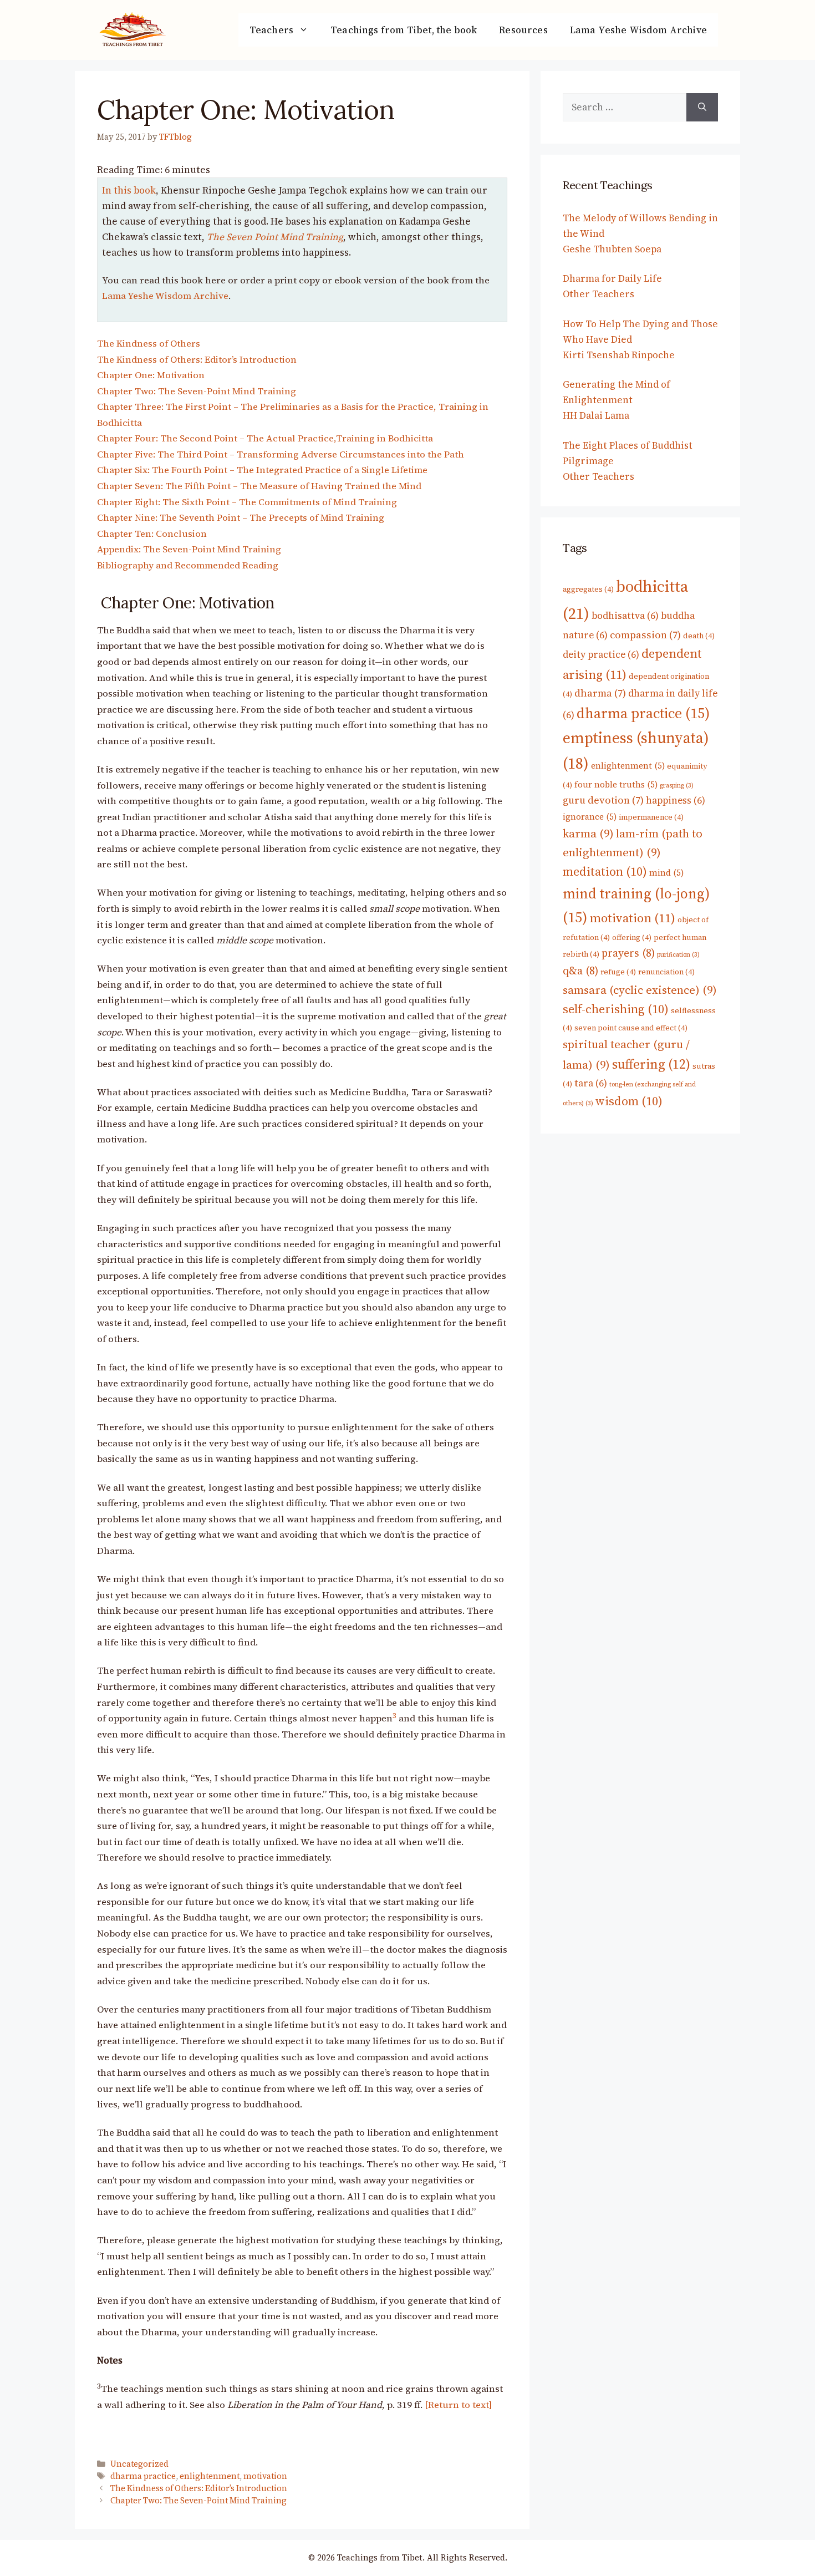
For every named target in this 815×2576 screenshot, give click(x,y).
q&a (580, 971)
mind (666, 873)
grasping (677, 786)
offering (632, 937)
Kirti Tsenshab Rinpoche (619, 355)
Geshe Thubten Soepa (612, 249)
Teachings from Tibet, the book (404, 30)
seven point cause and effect (631, 1028)
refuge (618, 972)
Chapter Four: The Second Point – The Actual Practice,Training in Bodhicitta (265, 438)
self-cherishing (616, 1009)
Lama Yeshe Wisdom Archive (638, 30)
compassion (645, 635)
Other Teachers (598, 294)
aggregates (588, 589)
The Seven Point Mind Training (275, 237)
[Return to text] (458, 2405)
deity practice (601, 654)
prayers (628, 953)
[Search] (702, 107)
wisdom (629, 1101)
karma (588, 834)
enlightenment (210, 2476)
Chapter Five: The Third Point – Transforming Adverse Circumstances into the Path (281, 454)
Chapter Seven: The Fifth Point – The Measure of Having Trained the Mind (259, 486)
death (699, 636)
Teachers (271, 30)
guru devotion (603, 800)
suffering (651, 1064)
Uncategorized (139, 2464)
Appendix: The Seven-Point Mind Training (189, 549)
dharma (600, 693)
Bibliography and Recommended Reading (188, 565)
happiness (676, 800)
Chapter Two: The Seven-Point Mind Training (197, 391)
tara (591, 1083)
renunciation (666, 972)
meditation (605, 871)
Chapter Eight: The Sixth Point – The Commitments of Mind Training (247, 502)
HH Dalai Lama (596, 415)
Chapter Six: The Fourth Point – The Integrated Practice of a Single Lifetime (262, 470)
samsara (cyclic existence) (640, 990)
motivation (265, 2476)
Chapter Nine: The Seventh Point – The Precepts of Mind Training (241, 518)
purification (678, 955)
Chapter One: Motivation (151, 375)
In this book (129, 190)
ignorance (590, 817)
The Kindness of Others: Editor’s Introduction (197, 360)
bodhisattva (625, 616)
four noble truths (616, 784)
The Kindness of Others (149, 344)
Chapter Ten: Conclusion (152, 534)
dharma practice (143, 2476)
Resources (523, 30)
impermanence (651, 817)
